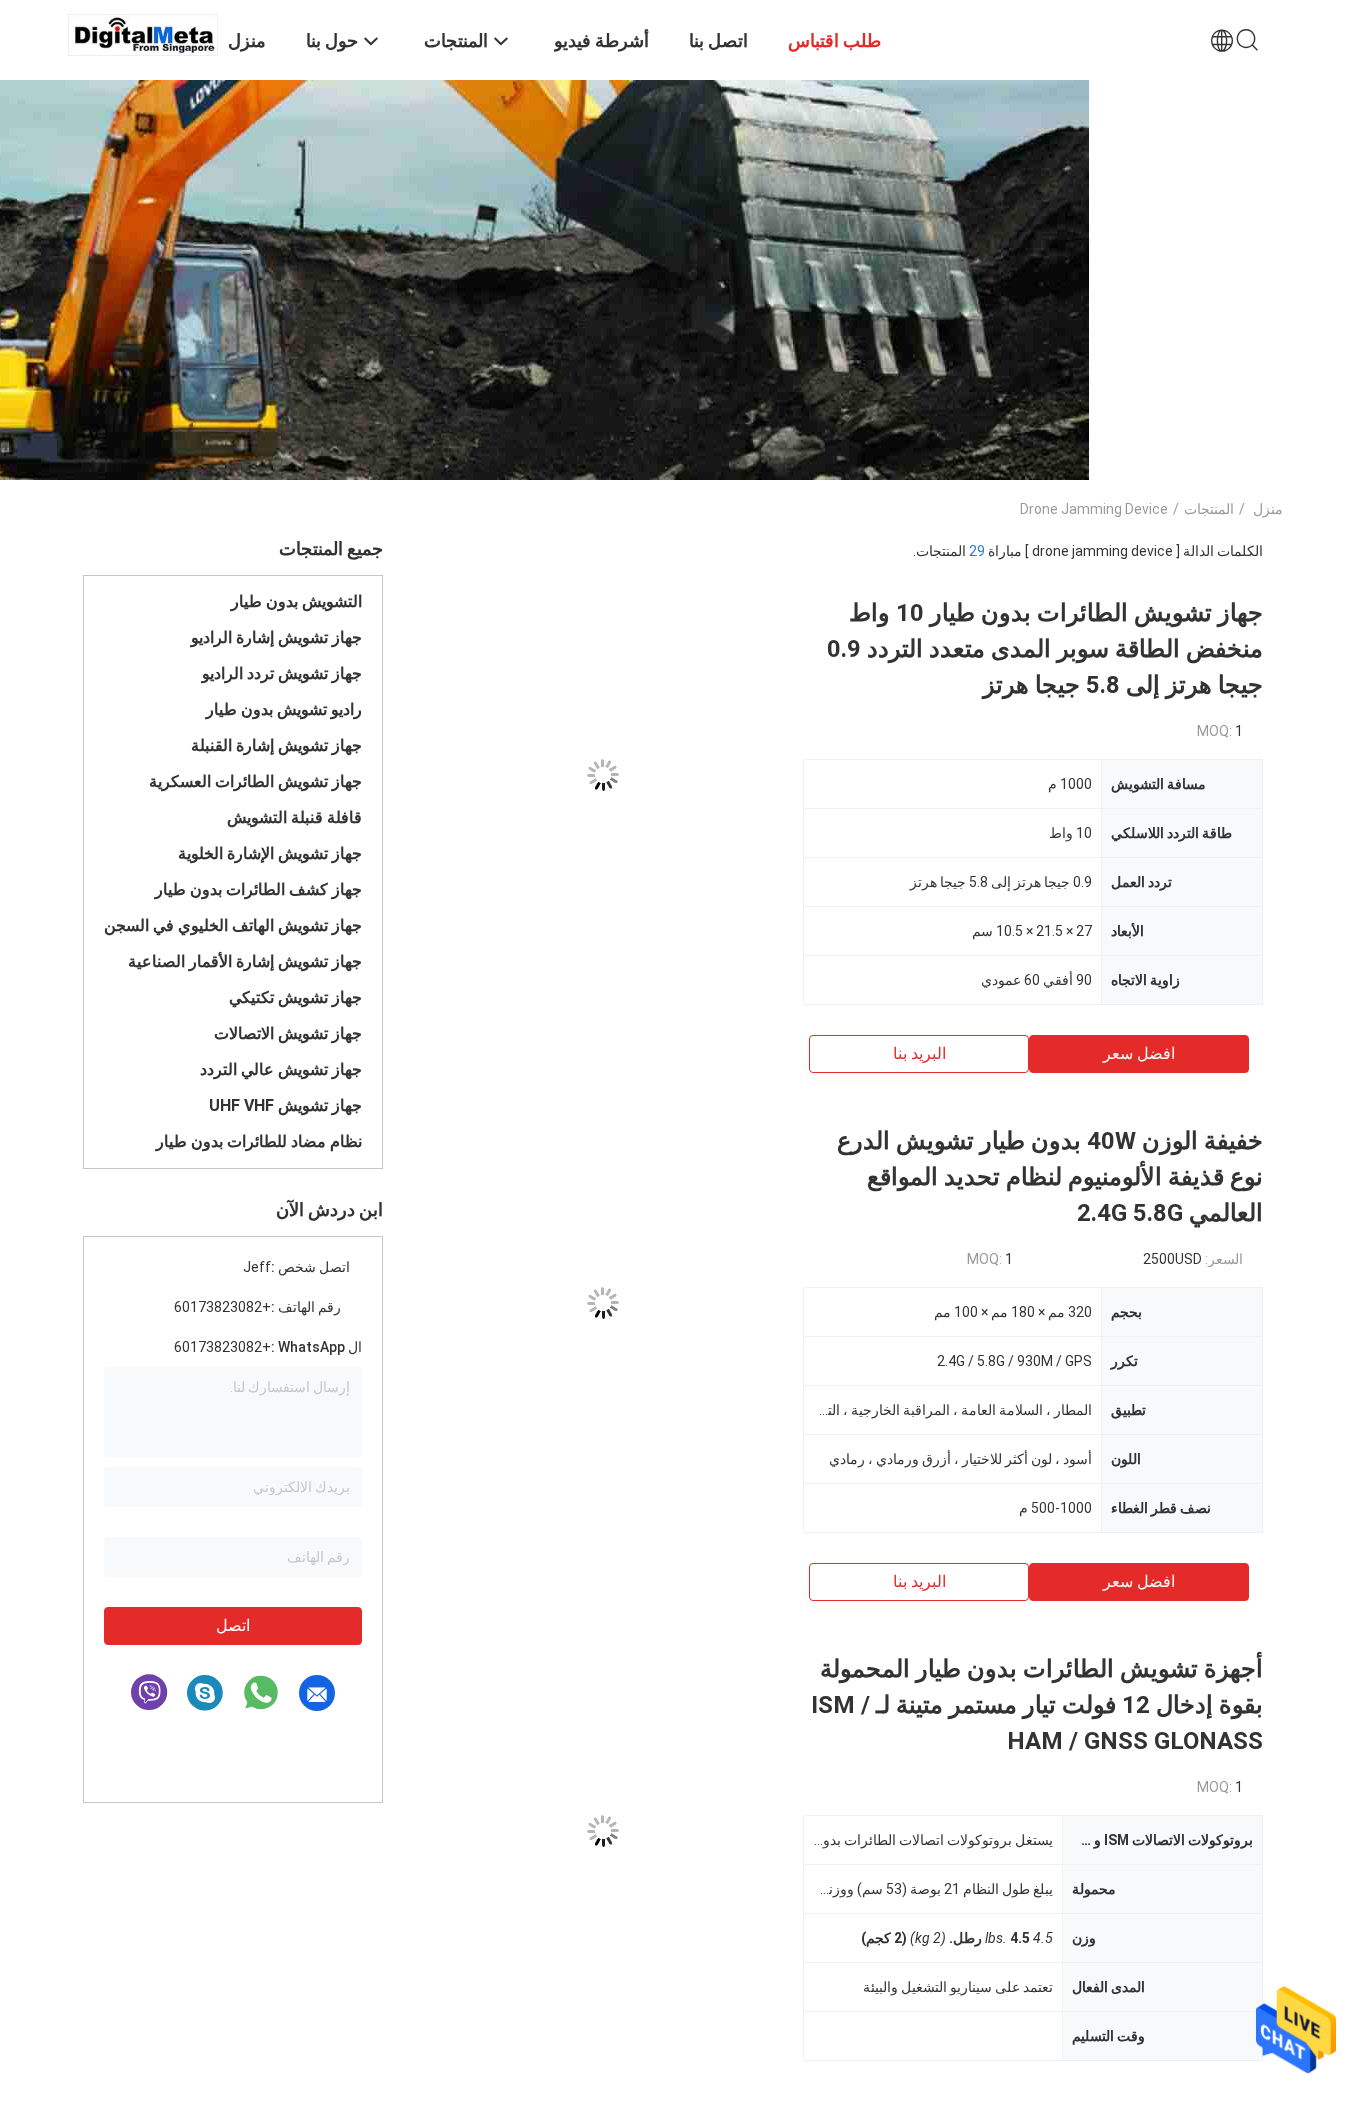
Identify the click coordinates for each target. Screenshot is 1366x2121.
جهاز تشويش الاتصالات (288, 1033)
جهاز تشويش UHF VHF (285, 1105)
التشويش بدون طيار (296, 601)
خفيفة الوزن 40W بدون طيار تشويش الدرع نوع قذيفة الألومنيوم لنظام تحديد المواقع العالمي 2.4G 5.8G (1050, 1177)
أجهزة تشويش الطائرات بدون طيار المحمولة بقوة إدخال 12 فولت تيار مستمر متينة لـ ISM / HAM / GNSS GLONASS (1037, 1705)
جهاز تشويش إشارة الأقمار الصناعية (245, 961)
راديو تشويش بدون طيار (284, 709)
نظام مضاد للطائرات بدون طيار (259, 1141)
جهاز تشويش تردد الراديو (282, 673)
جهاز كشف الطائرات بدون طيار (258, 889)
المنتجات (1209, 509)
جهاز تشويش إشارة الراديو (276, 637)
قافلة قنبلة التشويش (294, 817)
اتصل (233, 1625)
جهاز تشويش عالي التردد (281, 1069)
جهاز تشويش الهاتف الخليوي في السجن (233, 925)
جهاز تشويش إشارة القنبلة (276, 745)
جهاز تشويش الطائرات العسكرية (255, 781)
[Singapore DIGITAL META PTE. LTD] (143, 34)
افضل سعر (1139, 1053)
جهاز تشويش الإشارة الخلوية (270, 853)
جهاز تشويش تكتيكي (295, 997)
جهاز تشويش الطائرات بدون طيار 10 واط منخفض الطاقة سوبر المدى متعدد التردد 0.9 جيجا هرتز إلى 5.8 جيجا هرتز (1045, 649)
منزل (1268, 509)
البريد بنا (919, 1053)
